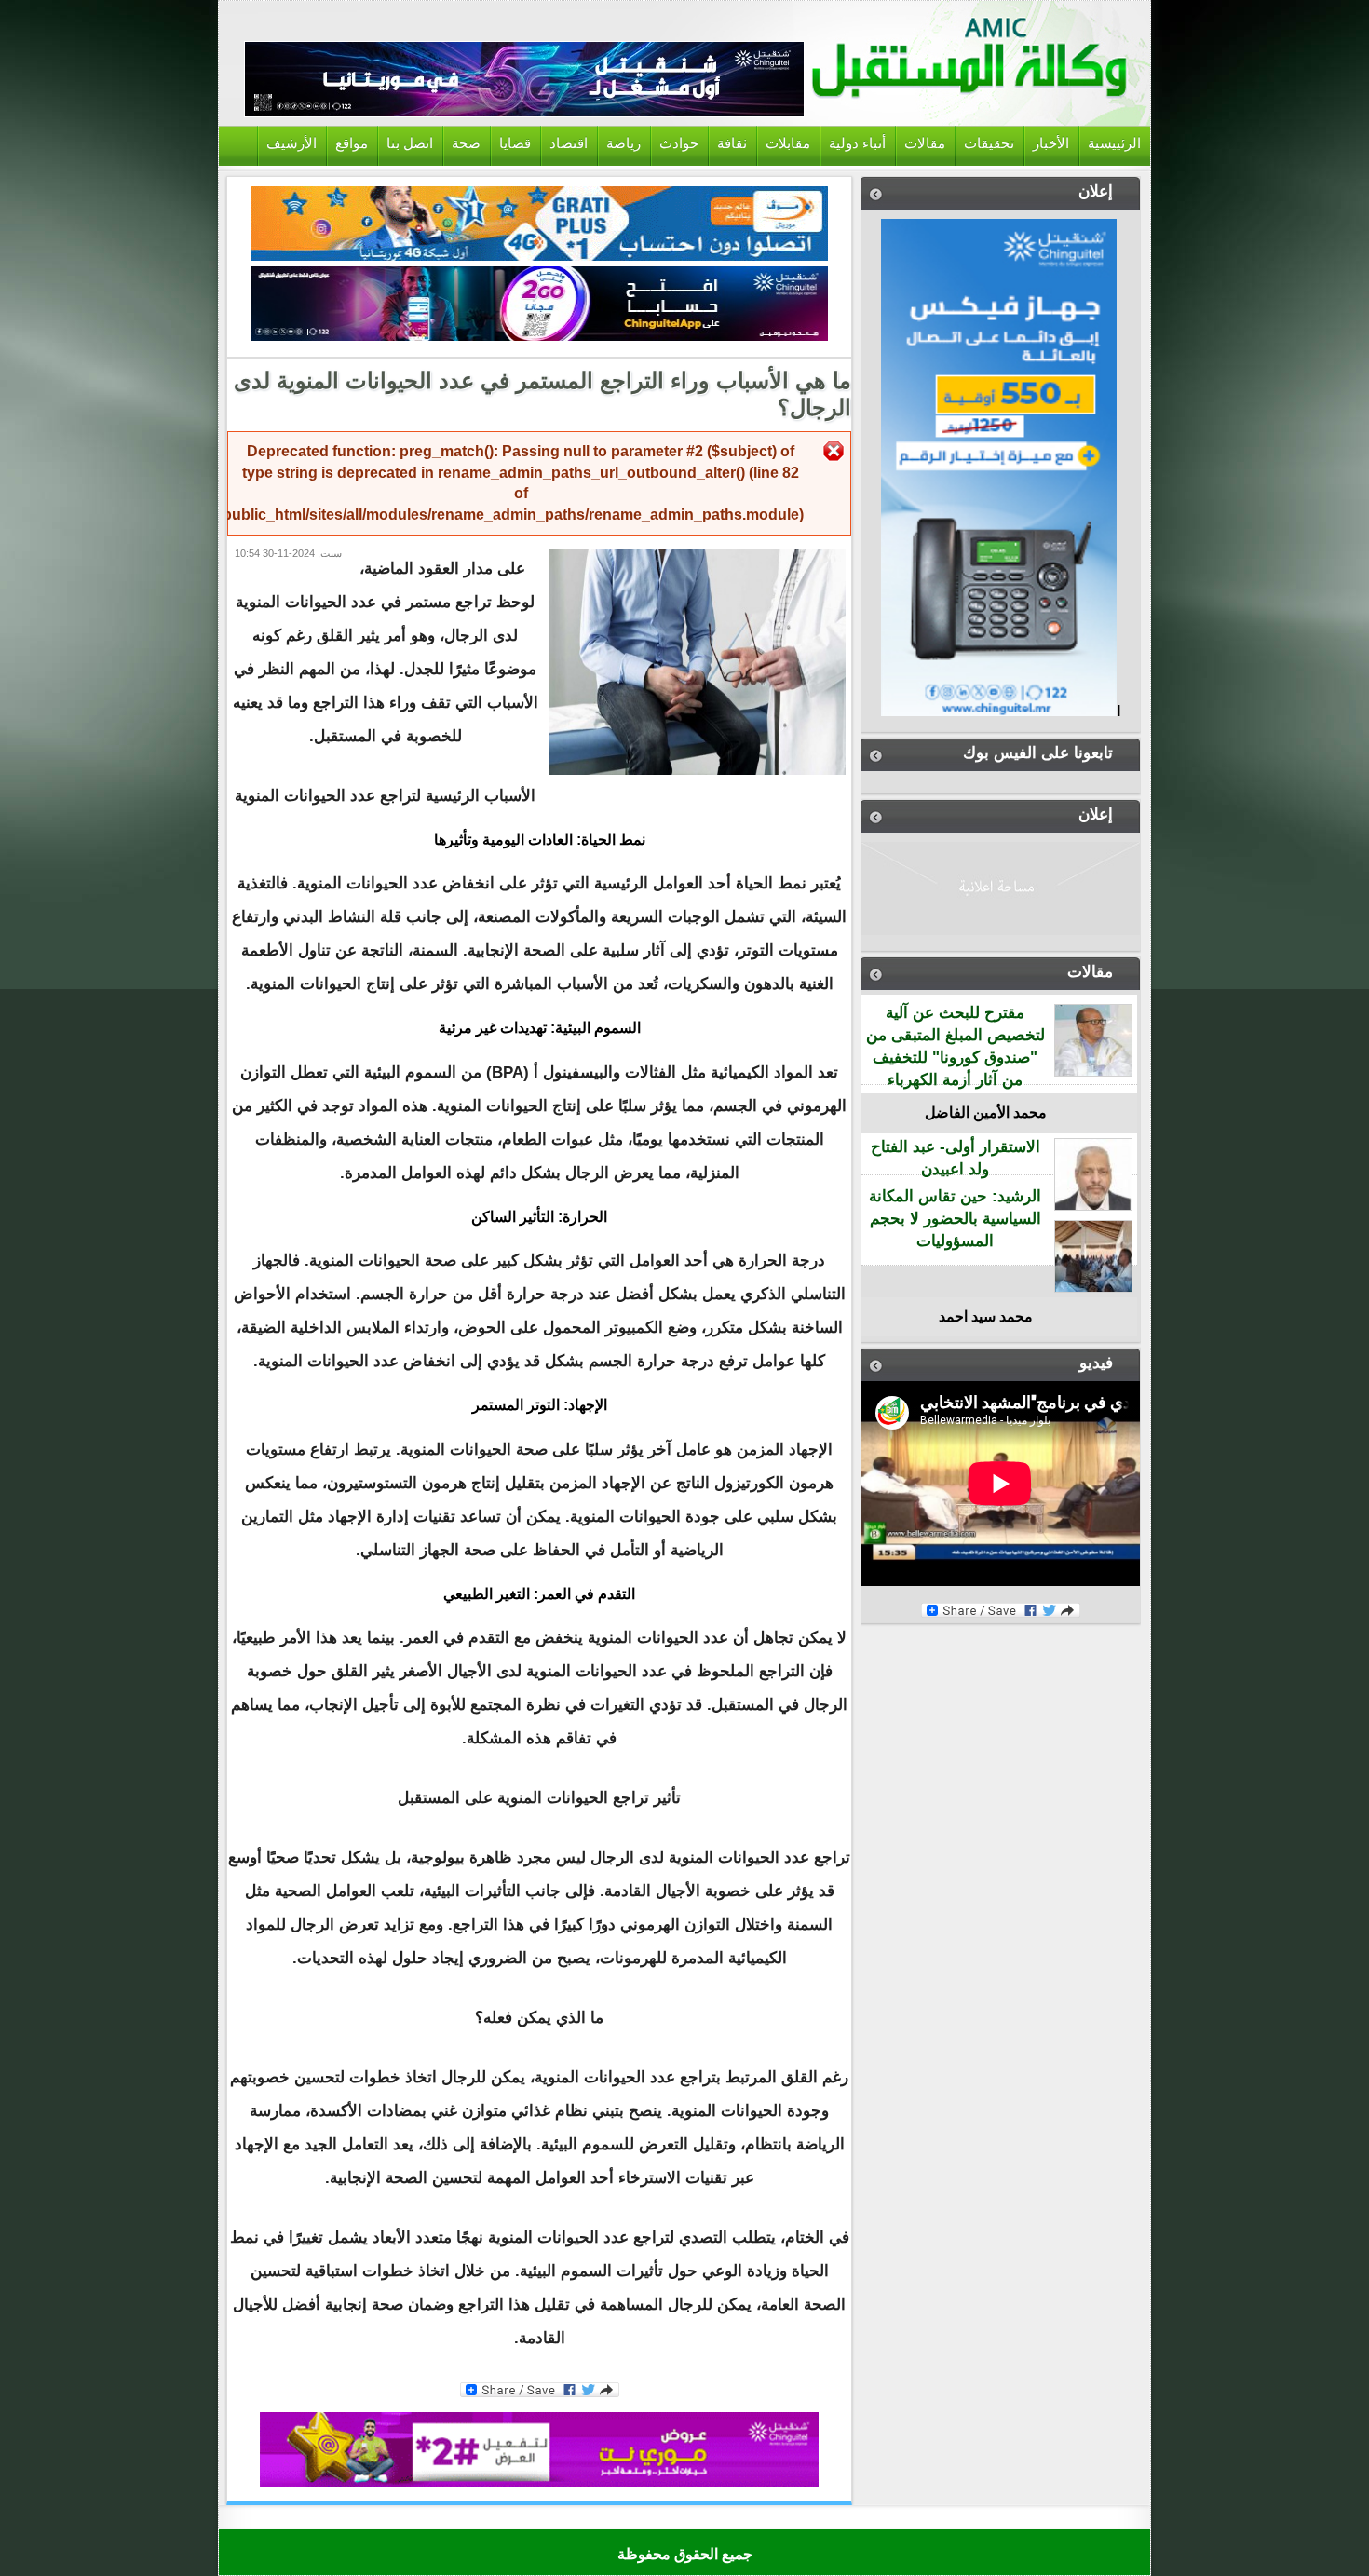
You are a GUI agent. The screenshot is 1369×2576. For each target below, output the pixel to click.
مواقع (352, 143)
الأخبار (1051, 143)
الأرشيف (291, 143)
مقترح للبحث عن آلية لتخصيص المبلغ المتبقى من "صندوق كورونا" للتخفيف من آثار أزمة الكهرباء (956, 1046)
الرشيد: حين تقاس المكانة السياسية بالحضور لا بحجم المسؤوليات (955, 1219)
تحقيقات (989, 143)
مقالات (925, 143)
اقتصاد (569, 143)
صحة (466, 143)
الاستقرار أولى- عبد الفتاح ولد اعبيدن (956, 1158)
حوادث (679, 143)
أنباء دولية (857, 143)
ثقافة (732, 143)
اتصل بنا (410, 143)
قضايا (515, 143)
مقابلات (788, 143)
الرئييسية (1114, 143)
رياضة (624, 143)
